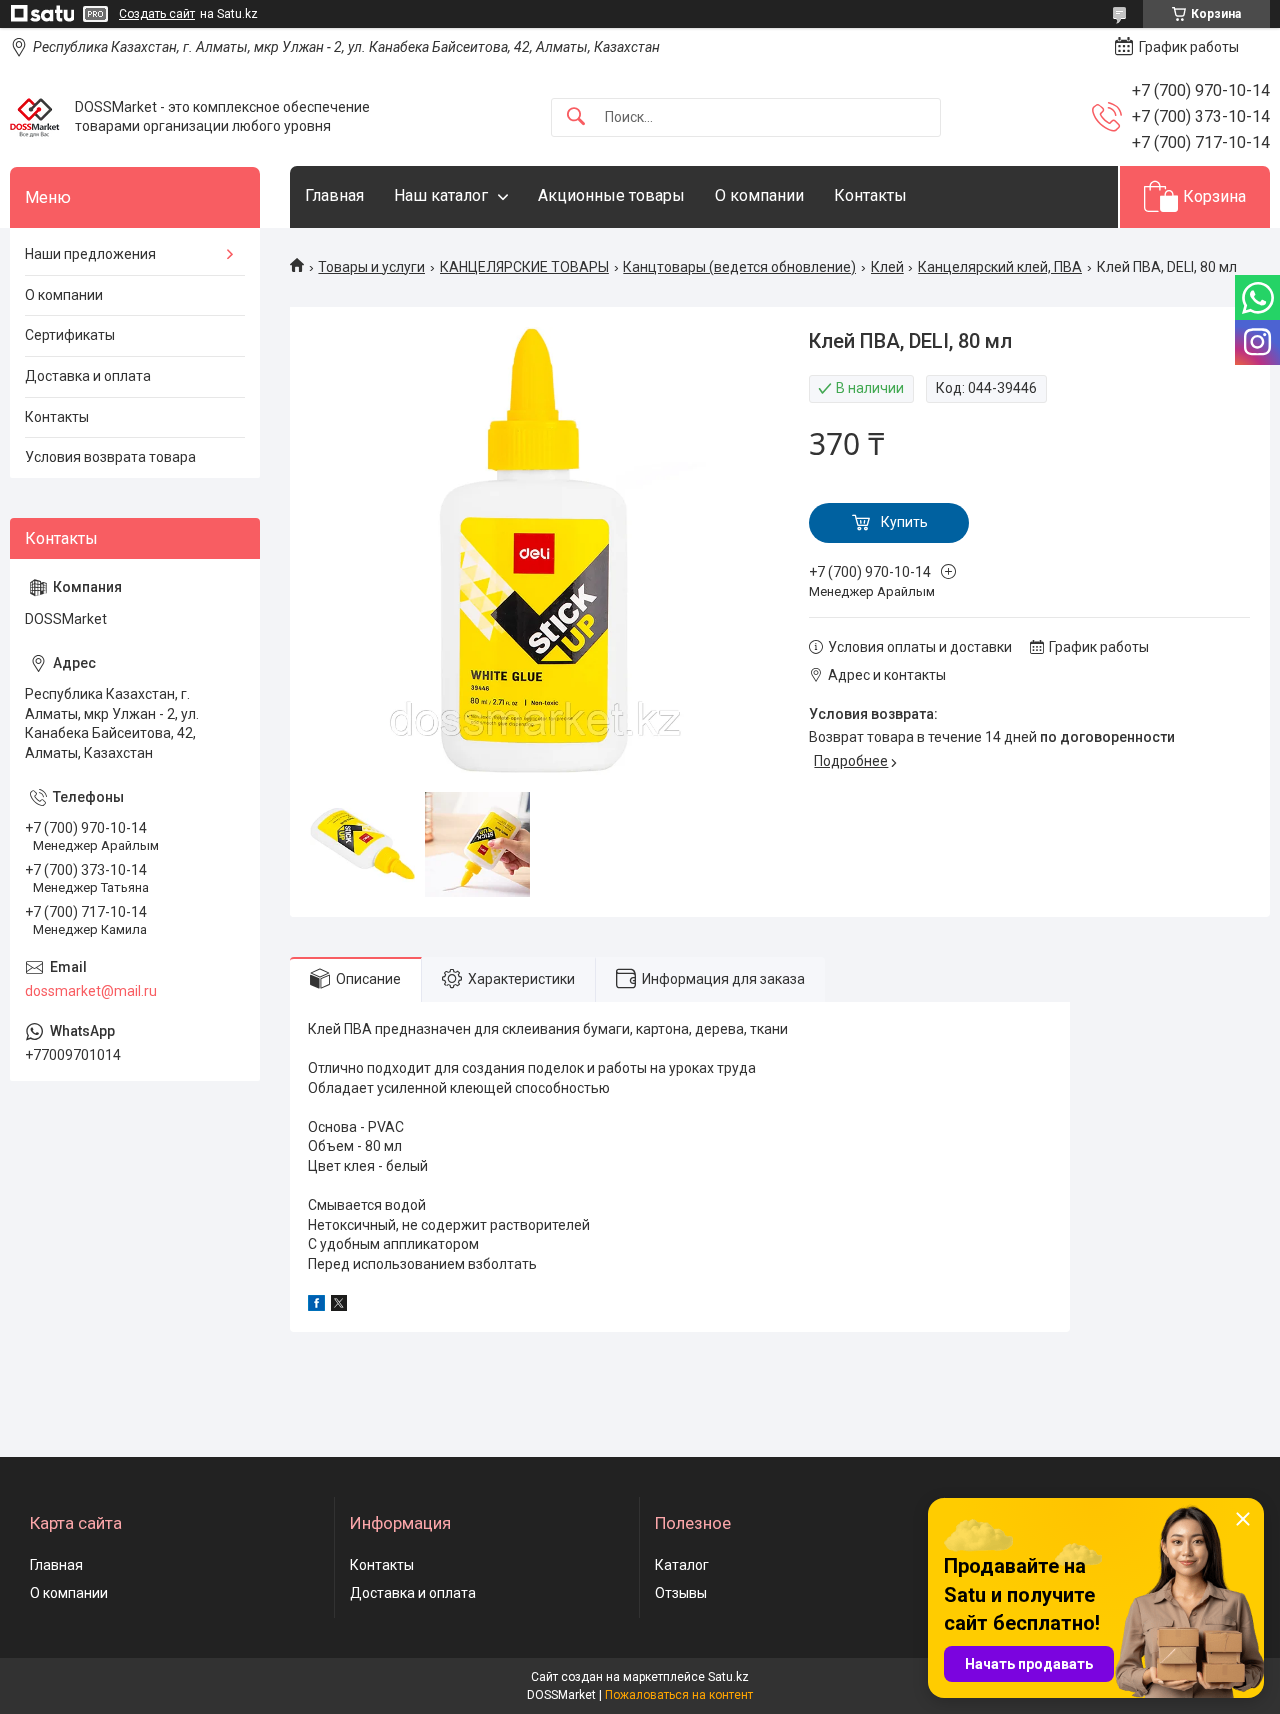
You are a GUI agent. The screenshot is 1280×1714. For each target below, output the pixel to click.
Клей (887, 267)
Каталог (682, 1565)
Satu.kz (728, 1677)
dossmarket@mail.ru (91, 991)
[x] (339, 1306)
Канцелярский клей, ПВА (1000, 267)
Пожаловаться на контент (679, 1695)
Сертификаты (70, 335)
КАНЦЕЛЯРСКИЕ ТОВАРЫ (524, 267)
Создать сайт (157, 14)
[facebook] (316, 1306)
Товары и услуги (371, 267)
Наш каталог (441, 195)
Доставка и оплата (88, 376)
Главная (334, 195)
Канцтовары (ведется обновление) (739, 267)
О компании (759, 195)
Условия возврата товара (110, 457)
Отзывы (681, 1593)
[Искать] (576, 117)
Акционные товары (611, 195)
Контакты (870, 195)
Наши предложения (90, 254)
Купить (904, 522)
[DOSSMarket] (35, 117)
